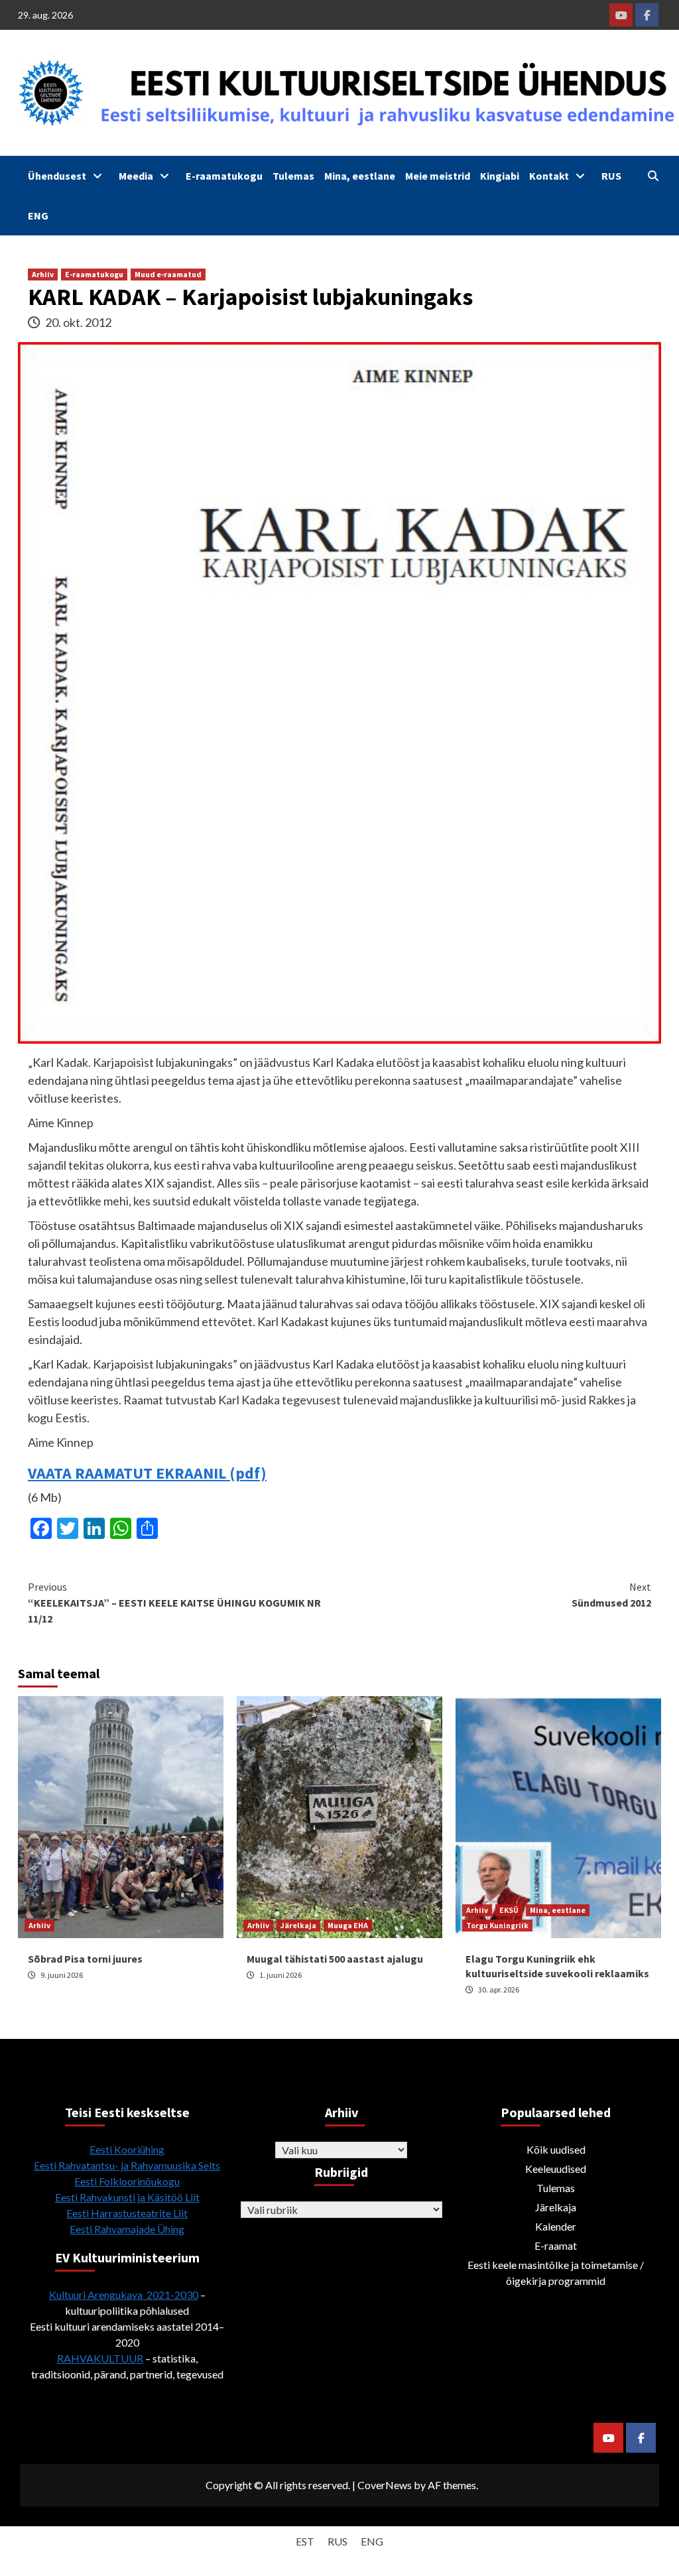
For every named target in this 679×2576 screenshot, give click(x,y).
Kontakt (549, 176)
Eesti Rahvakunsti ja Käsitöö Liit (127, 2197)
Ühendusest (57, 176)
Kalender (556, 2226)
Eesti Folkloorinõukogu (127, 2181)
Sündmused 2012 (611, 1595)
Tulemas (293, 176)
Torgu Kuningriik (497, 1925)
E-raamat (556, 2245)
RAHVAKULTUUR (100, 2358)
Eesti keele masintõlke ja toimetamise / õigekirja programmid (556, 2273)
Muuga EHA (348, 1925)
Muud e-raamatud (168, 274)
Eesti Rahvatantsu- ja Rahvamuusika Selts (127, 2165)
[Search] (653, 176)
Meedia (136, 176)
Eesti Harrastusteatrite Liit (127, 2213)
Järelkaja (298, 1925)
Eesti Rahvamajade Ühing (127, 2229)
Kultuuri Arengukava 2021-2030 (124, 2295)
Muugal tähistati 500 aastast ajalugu (335, 1959)
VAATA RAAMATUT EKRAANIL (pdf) (147, 1473)
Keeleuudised (556, 2169)
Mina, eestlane (360, 176)
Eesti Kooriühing (127, 2149)
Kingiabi (500, 176)
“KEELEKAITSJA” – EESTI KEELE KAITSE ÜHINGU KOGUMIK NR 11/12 (174, 1603)
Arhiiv (43, 274)
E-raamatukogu (224, 176)
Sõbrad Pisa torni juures (85, 1959)
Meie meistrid (438, 176)
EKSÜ (509, 1910)
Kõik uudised (556, 2149)
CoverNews (385, 2485)
